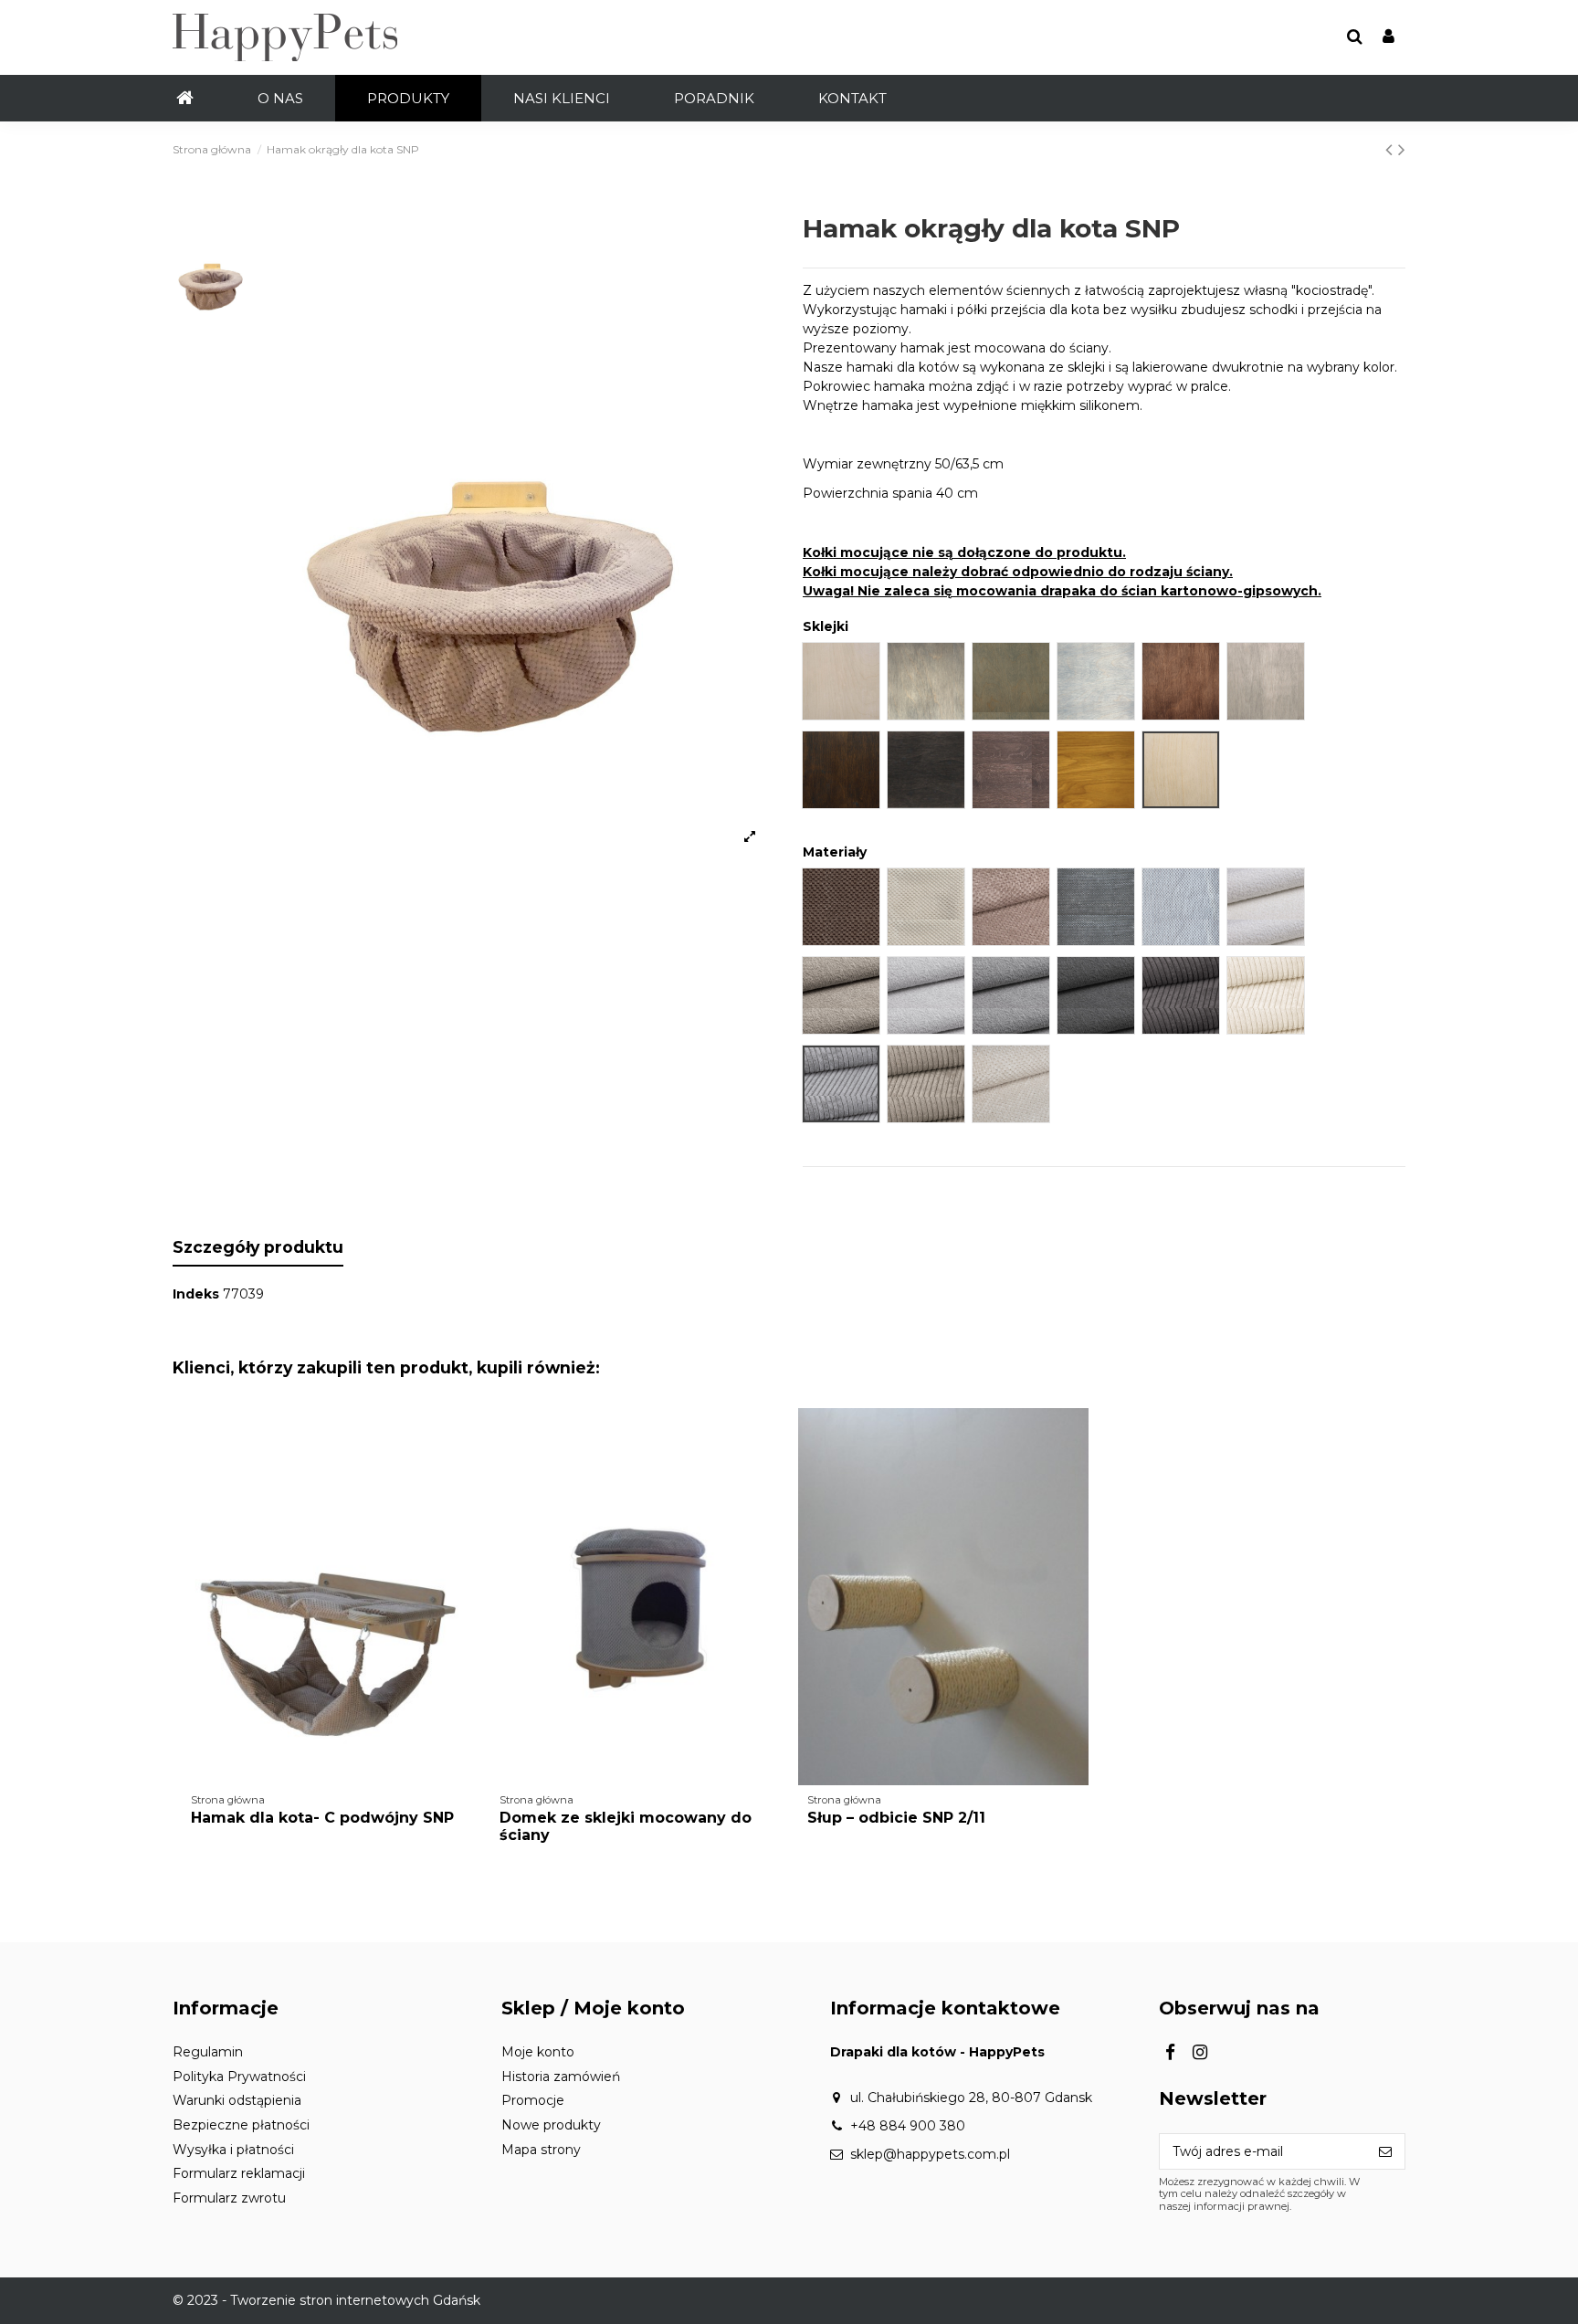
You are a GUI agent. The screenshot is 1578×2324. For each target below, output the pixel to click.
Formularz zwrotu (229, 2198)
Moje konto (538, 2052)
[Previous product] (1392, 149)
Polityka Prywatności (239, 2077)
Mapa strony (541, 2150)
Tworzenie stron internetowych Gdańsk (355, 2300)
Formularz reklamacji (239, 2173)
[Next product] (1402, 149)
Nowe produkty (551, 2125)
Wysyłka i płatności (233, 2150)
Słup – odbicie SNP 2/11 (896, 1818)
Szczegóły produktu (258, 1247)
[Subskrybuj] (1385, 2151)
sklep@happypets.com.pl (930, 2154)
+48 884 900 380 (908, 2126)
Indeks (196, 1294)
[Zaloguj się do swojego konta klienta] (1389, 38)
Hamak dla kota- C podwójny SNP (322, 1818)
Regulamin (208, 2052)
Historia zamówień (561, 2077)
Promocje (533, 2100)
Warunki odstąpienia (237, 2100)
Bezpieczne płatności (241, 2125)
